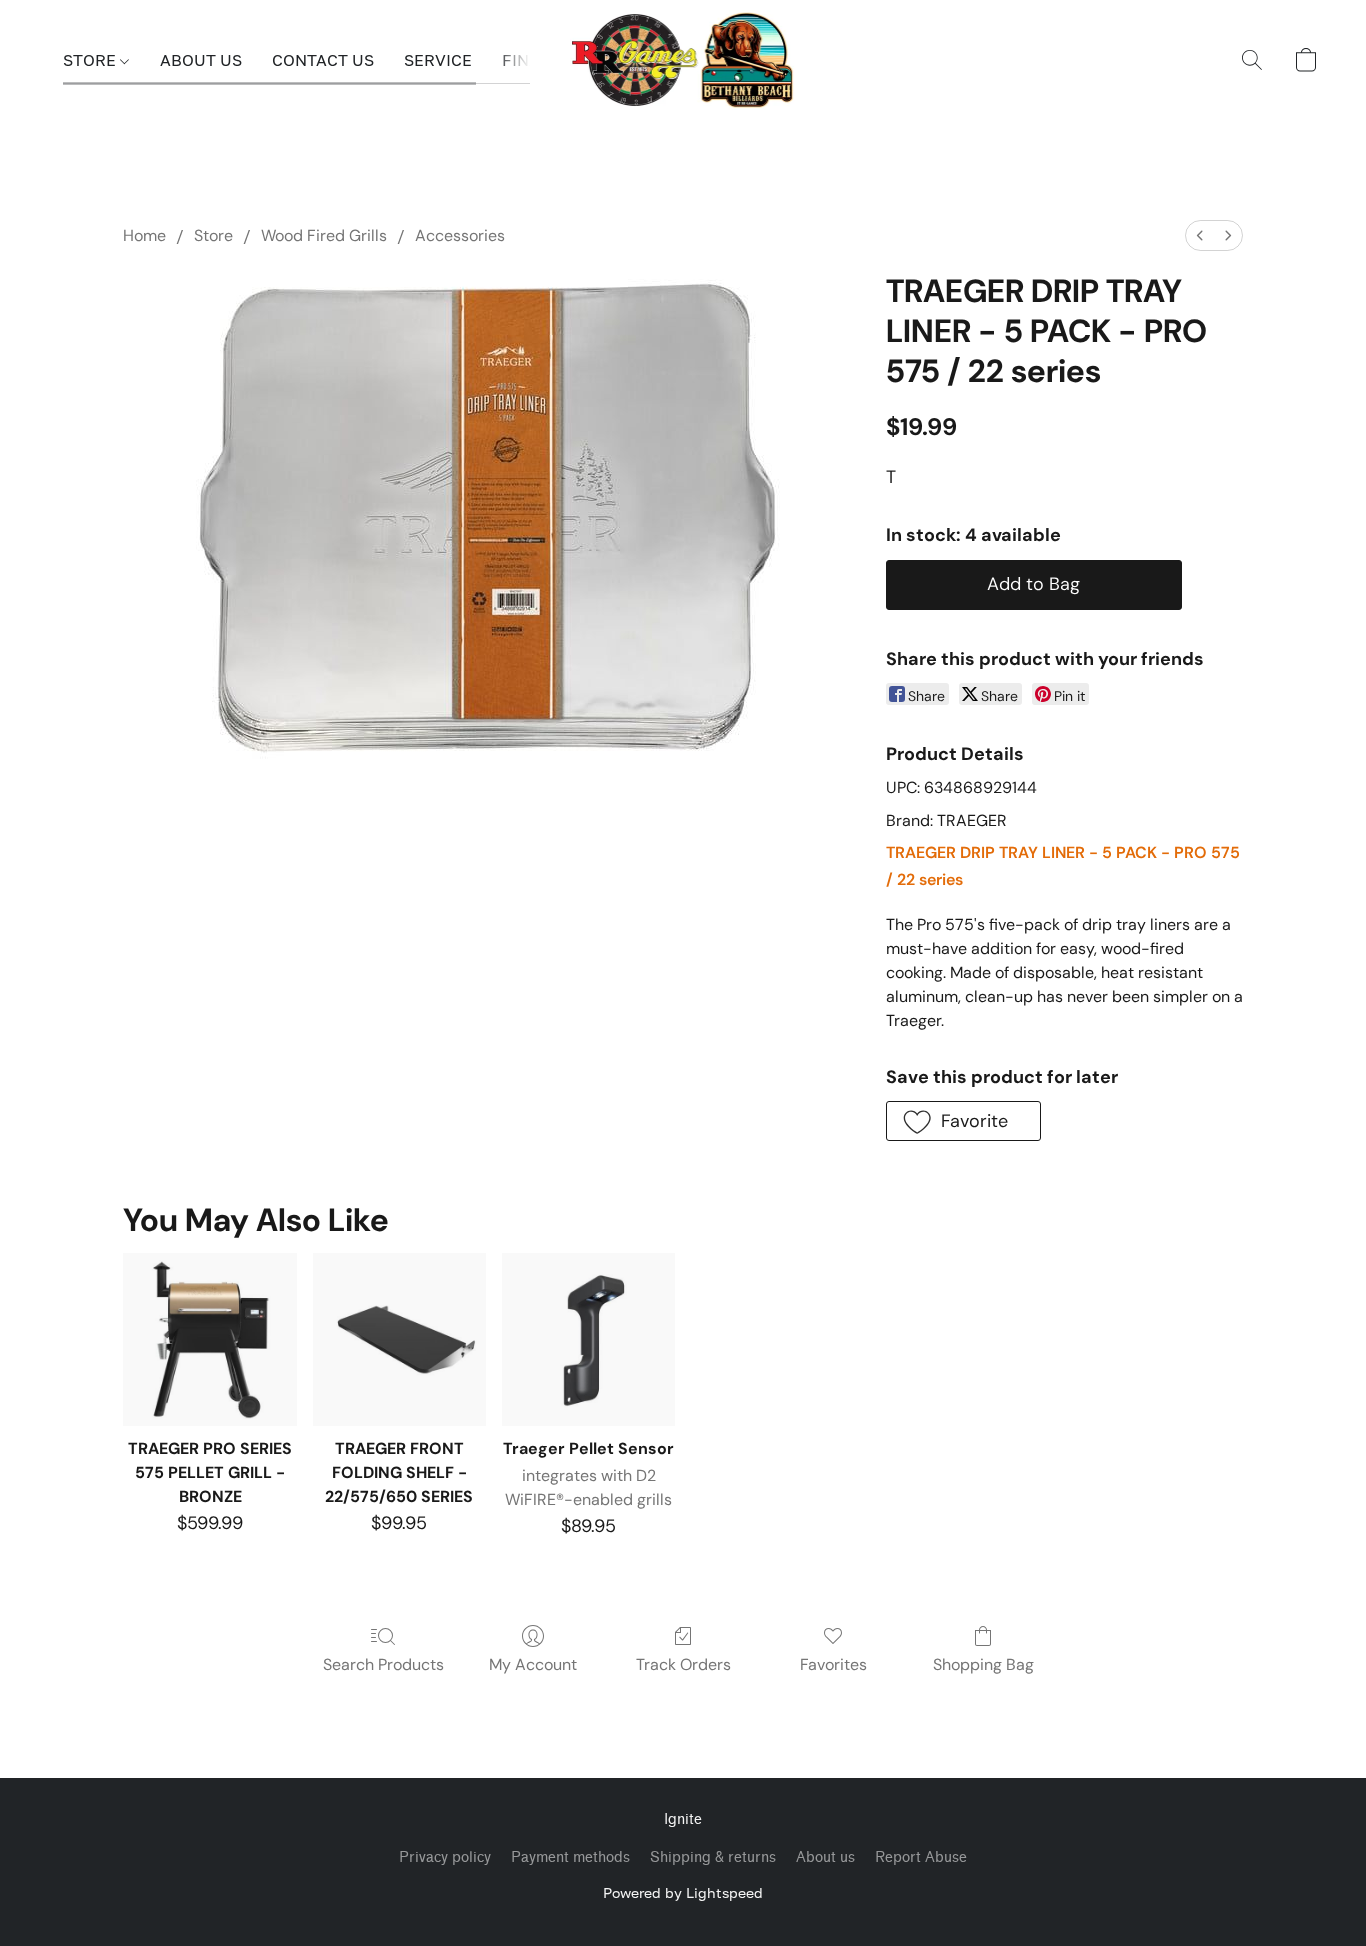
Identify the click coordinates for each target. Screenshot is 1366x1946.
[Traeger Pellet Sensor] (588, 1339)
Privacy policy (445, 1857)
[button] (683, 60)
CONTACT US (323, 60)
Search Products (383, 1664)
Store (213, 235)
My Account (533, 1664)
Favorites (833, 1664)
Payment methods (570, 1857)
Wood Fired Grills (324, 235)
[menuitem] (1200, 235)
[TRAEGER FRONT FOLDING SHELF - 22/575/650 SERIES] (399, 1339)
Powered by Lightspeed (683, 1892)
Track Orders (683, 1664)
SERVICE (438, 60)
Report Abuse (921, 1857)
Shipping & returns (713, 1857)
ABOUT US (201, 60)
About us (825, 1857)
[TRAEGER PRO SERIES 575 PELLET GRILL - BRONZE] (209, 1339)
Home (144, 235)
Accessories (460, 235)
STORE (91, 60)
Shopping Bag (983, 1664)
